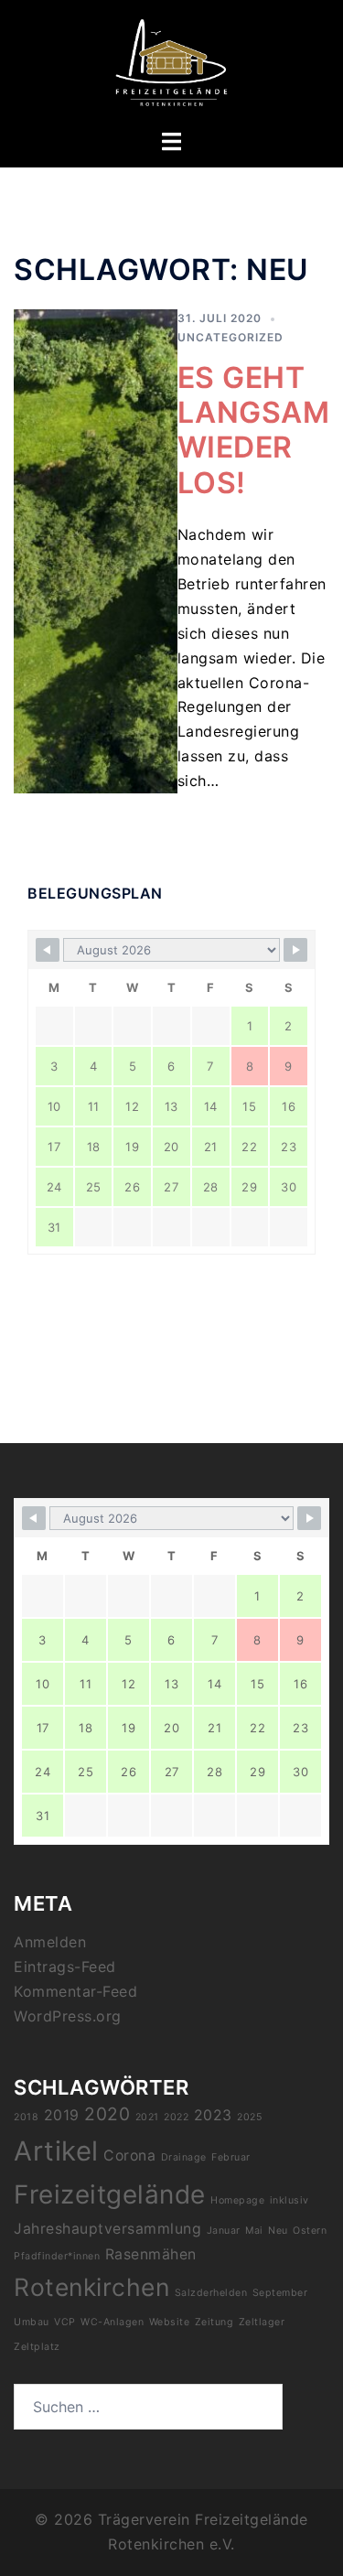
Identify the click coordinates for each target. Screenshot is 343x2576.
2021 (147, 2117)
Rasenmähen (151, 2254)
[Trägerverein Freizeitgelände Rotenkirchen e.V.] (171, 62)
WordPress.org (68, 2016)
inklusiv (289, 2200)
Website (170, 2322)
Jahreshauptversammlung (107, 2229)
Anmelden (50, 1942)
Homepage (237, 2200)
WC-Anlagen (112, 2322)
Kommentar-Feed (75, 1991)
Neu (278, 2231)
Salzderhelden (211, 2293)
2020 (107, 2114)
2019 (62, 2115)
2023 (213, 2115)
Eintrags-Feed (65, 1967)
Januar (224, 2231)
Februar (231, 2157)
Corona (129, 2156)
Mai (254, 2231)
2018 (26, 2117)
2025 (249, 2117)
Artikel (56, 2151)
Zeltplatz (37, 2347)
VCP (65, 2322)
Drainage (184, 2157)
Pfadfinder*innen (57, 2256)
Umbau (32, 2322)
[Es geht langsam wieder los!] (96, 551)
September (280, 2293)
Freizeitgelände (110, 2194)
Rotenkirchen (91, 2287)
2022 (176, 2117)
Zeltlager (262, 2322)
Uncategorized (230, 337)
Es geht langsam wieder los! (254, 430)
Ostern (310, 2231)
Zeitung (214, 2322)
